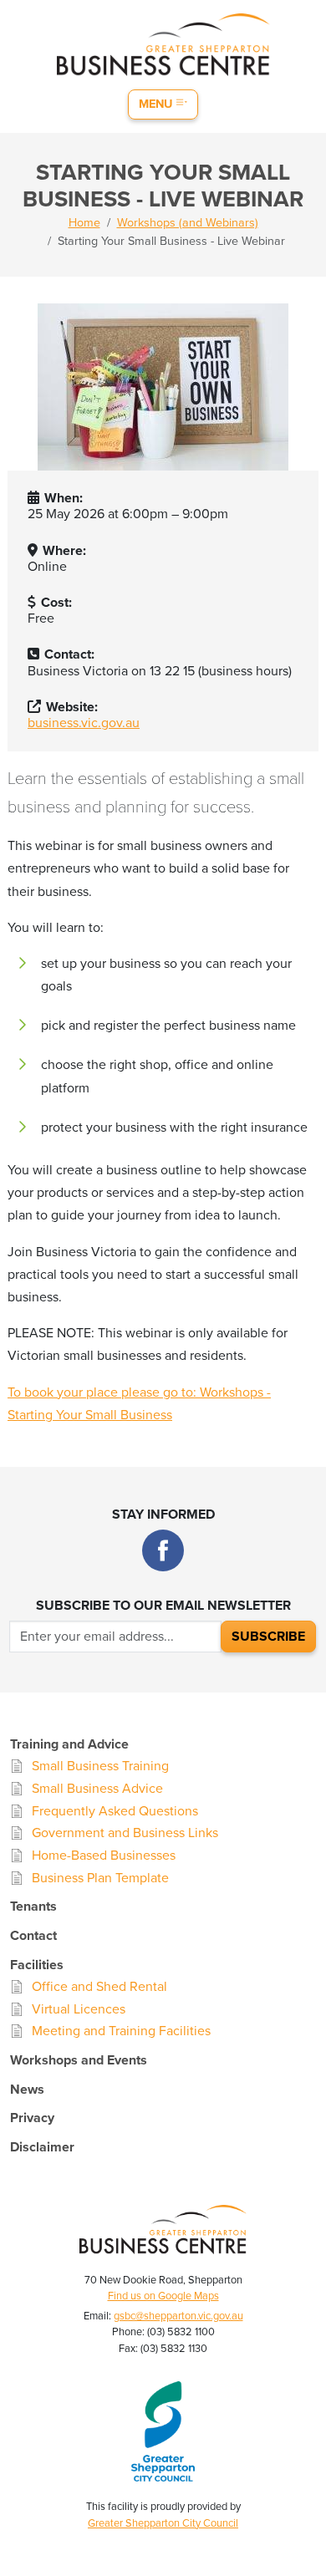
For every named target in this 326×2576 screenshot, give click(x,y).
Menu (157, 104)
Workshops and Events (79, 2060)
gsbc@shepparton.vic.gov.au (178, 2316)
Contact (33, 1936)
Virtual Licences (79, 2009)
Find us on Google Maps (163, 2296)
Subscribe (268, 1637)
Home (84, 223)
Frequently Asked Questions (115, 1811)
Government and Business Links (125, 1833)
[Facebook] (163, 1550)
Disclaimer (42, 2147)
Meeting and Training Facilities (121, 2031)
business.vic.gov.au (84, 723)
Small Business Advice (97, 1789)
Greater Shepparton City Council (163, 2523)
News (27, 2090)
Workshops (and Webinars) (188, 223)
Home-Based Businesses (104, 1856)
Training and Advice (69, 1744)
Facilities (37, 1965)
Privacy (32, 2118)
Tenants (33, 1907)
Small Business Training (100, 1766)
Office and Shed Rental (99, 1987)
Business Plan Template (100, 1878)
